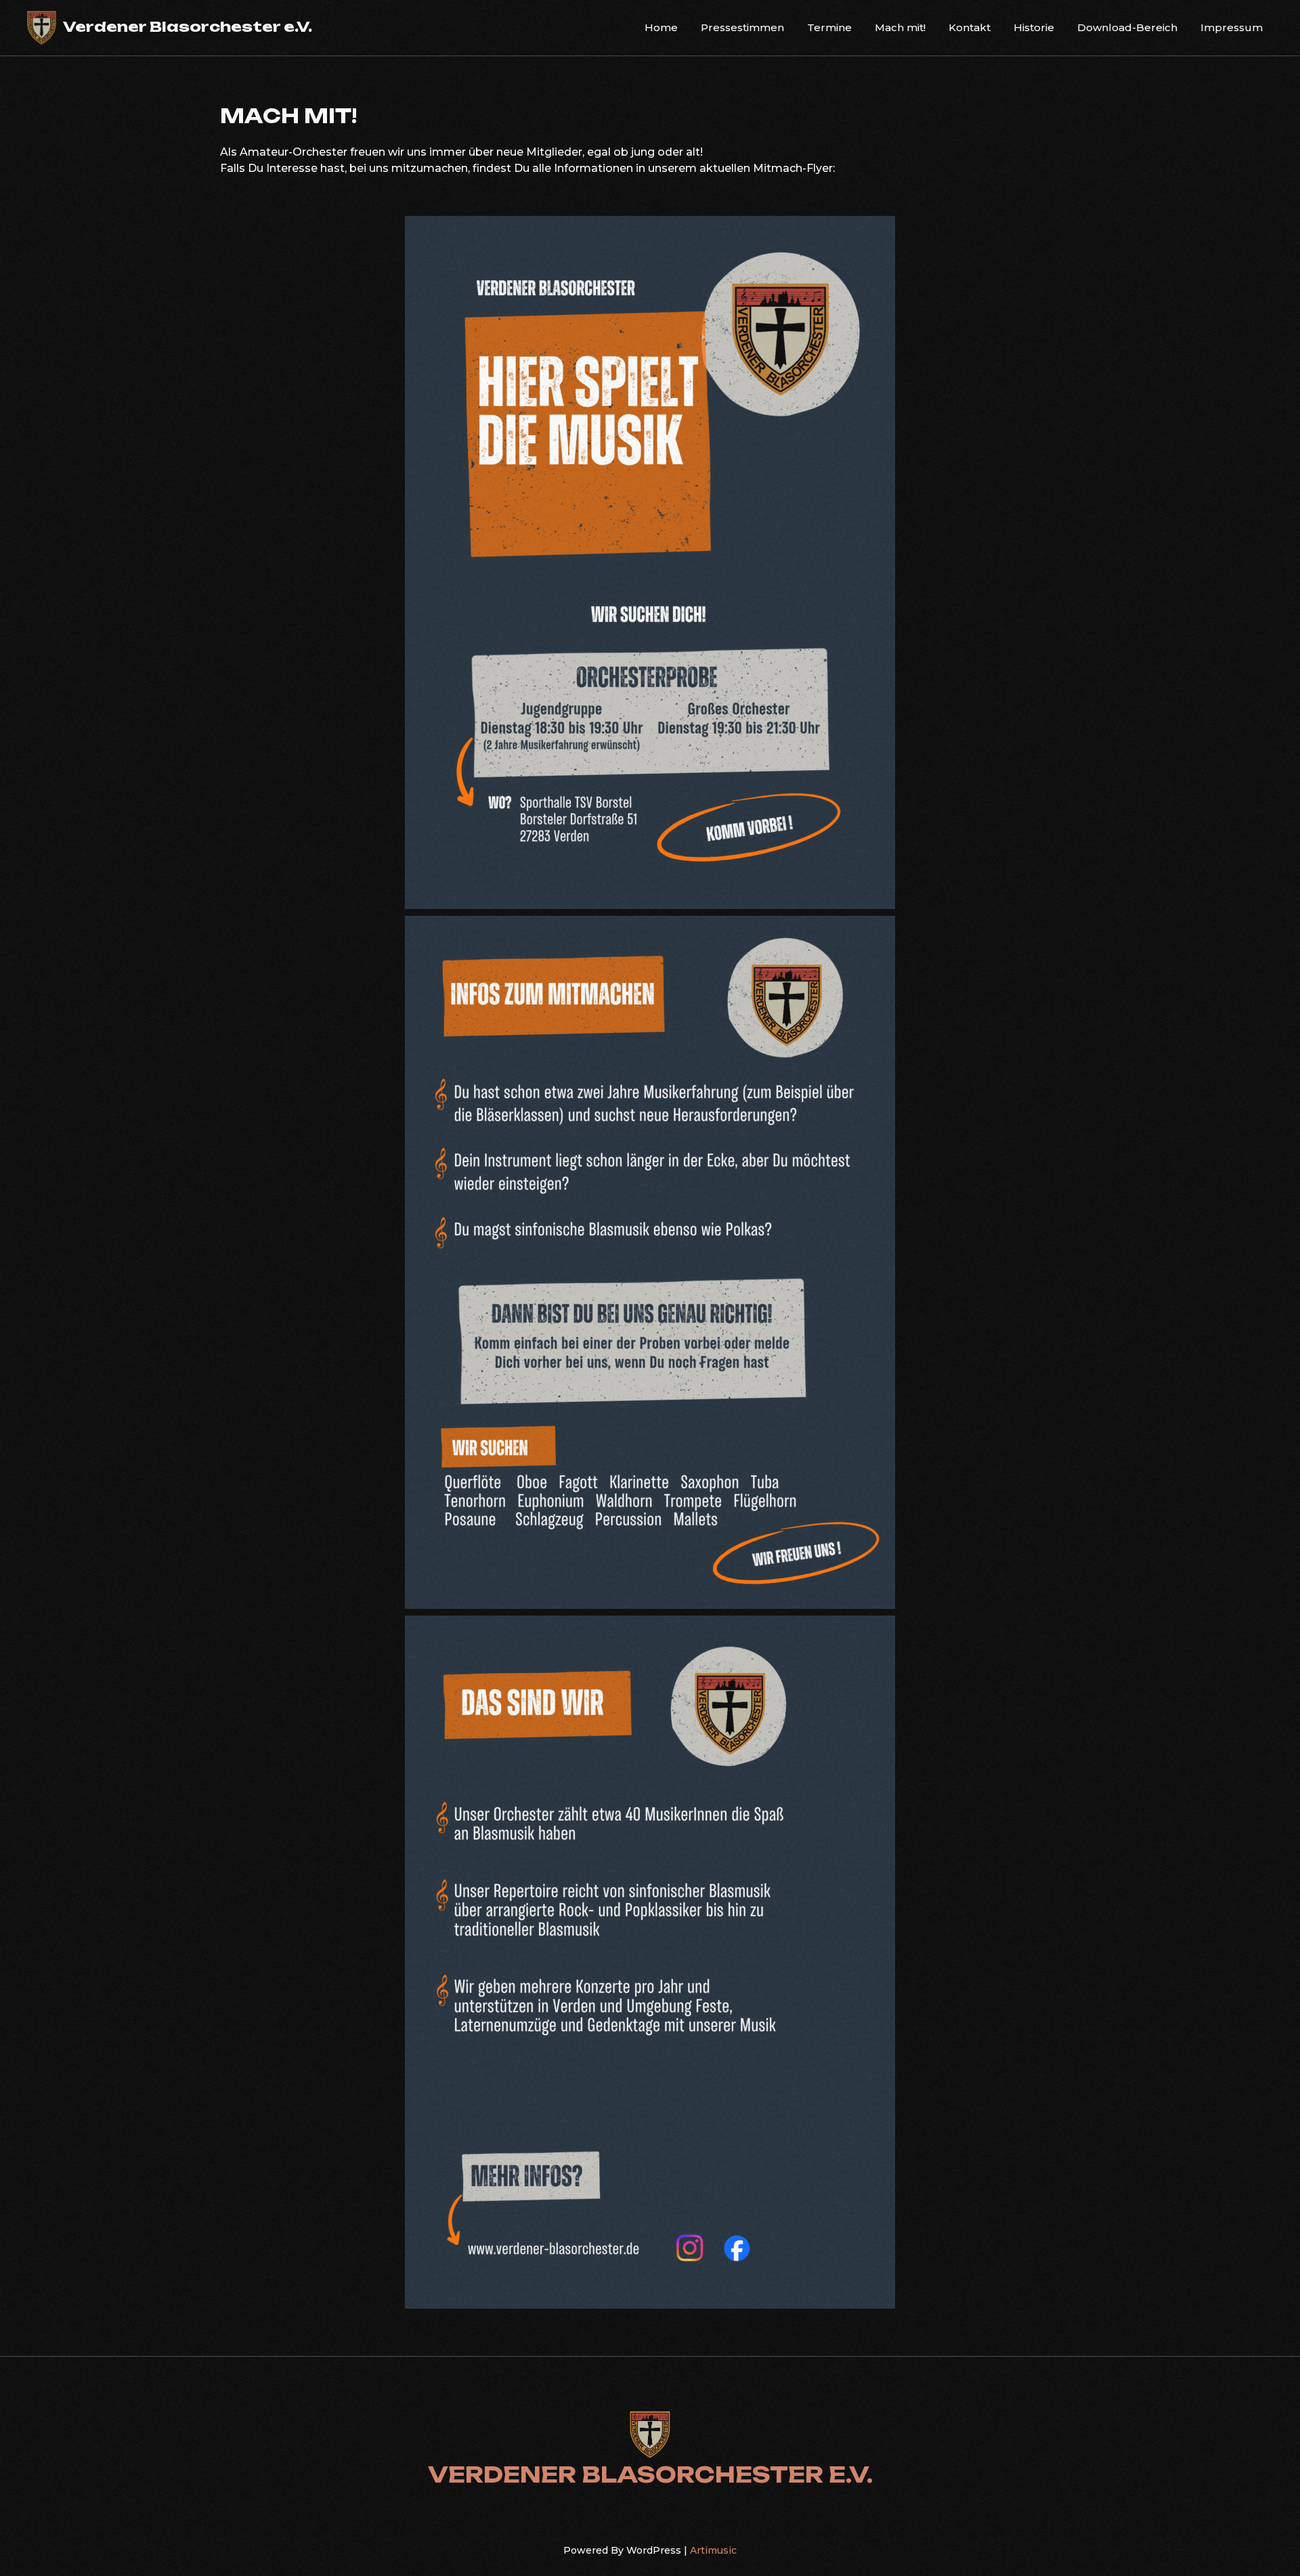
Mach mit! (900, 27)
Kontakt (970, 27)
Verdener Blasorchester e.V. (188, 26)
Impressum (1232, 27)
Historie (1034, 27)
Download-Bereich (1127, 27)
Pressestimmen (742, 27)
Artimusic (713, 2550)
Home (661, 27)
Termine (829, 27)
